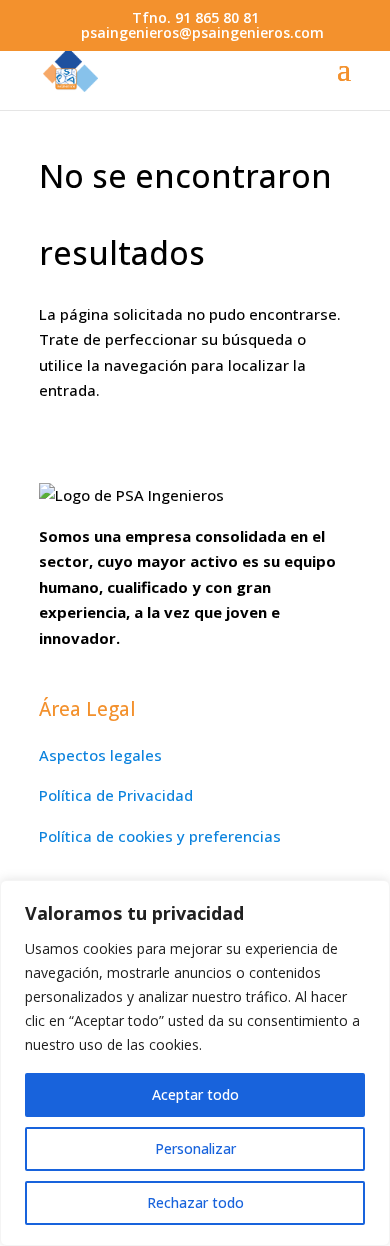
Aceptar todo (195, 1094)
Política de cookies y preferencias (160, 836)
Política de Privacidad (116, 795)
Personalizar (195, 1148)
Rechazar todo (195, 1202)
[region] (195, 1063)
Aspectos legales (100, 755)
